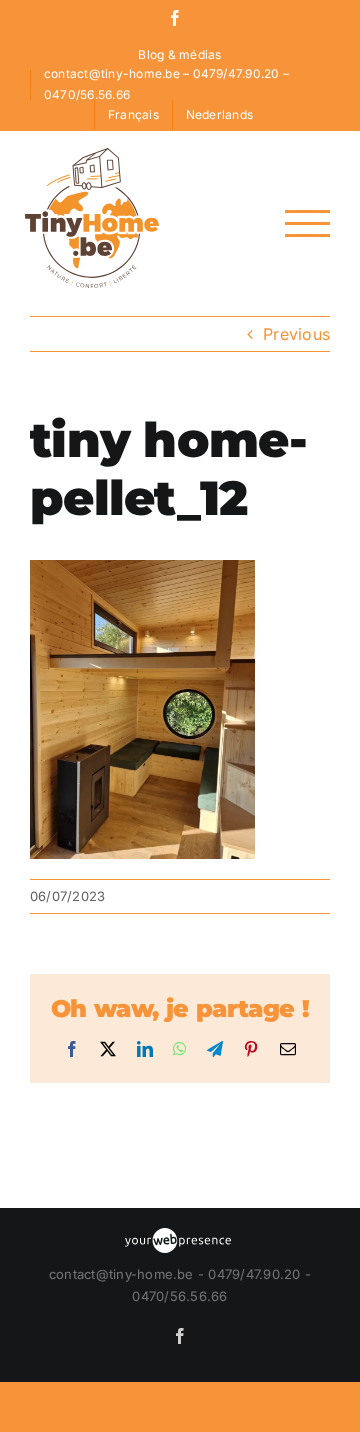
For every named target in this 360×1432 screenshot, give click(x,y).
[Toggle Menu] (307, 223)
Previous (296, 334)
